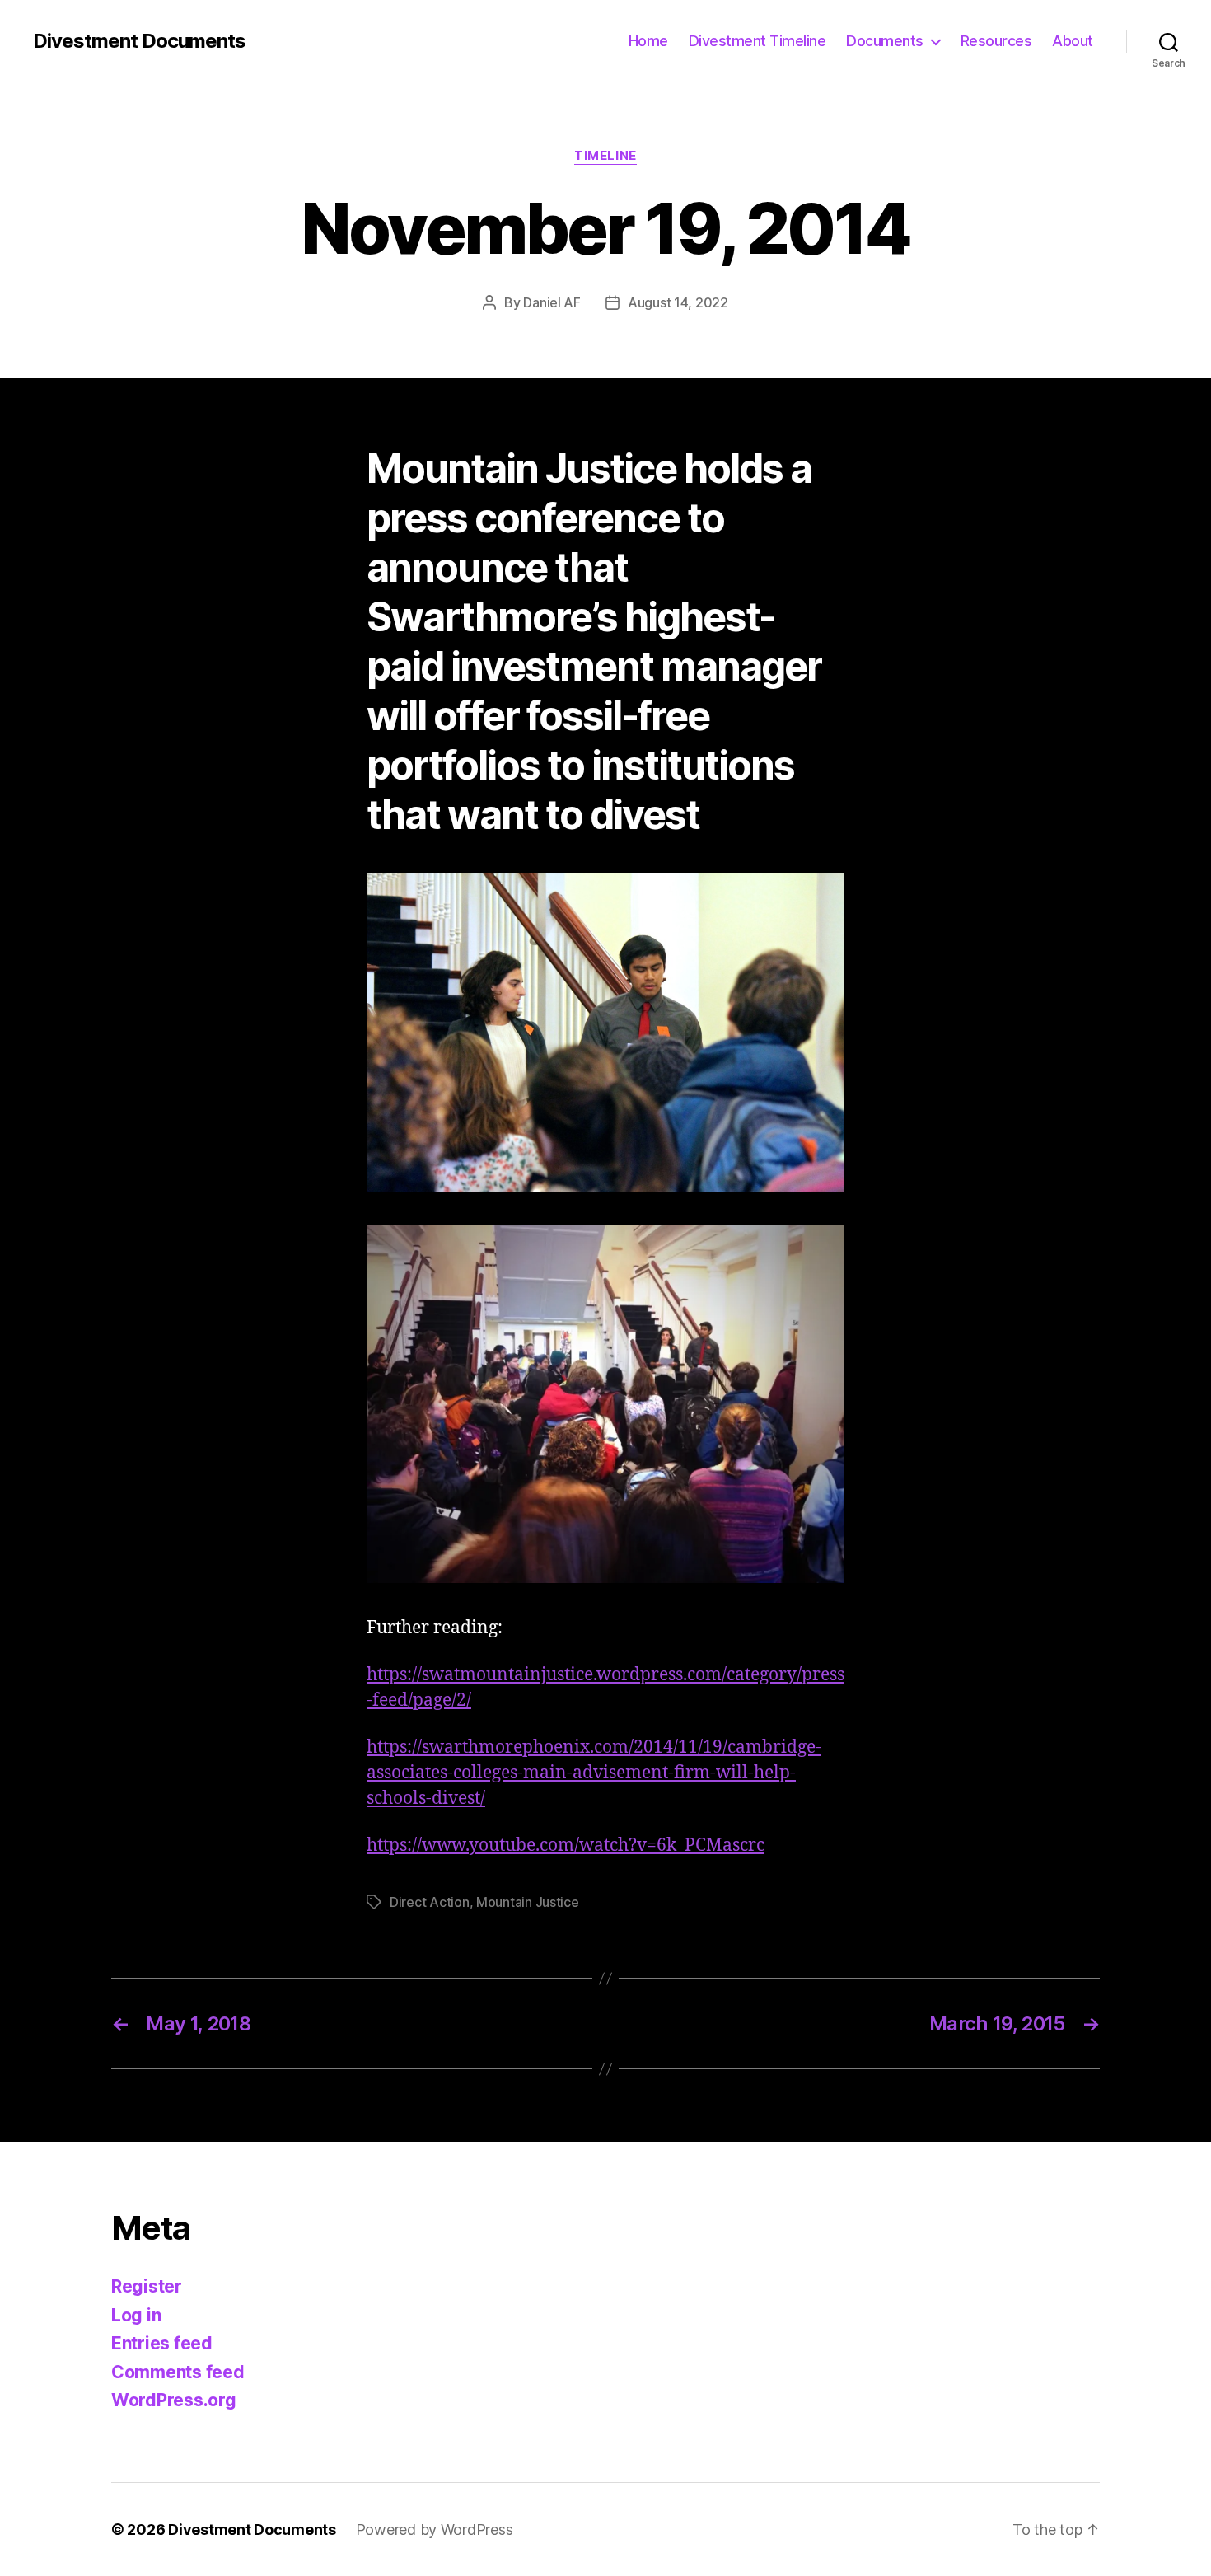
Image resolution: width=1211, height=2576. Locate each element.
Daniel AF (552, 302)
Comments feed (178, 2372)
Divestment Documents (139, 41)
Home (648, 41)
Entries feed (162, 2343)
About (1073, 41)
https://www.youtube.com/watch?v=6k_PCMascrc (566, 1845)
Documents (885, 41)
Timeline (605, 156)
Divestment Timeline (757, 41)
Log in (136, 2315)
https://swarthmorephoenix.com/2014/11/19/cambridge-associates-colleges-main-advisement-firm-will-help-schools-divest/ (594, 1773)
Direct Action (430, 1902)
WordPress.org (174, 2400)
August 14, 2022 (678, 302)
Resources (996, 41)
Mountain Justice (528, 1902)
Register (147, 2286)
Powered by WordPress (435, 2529)
